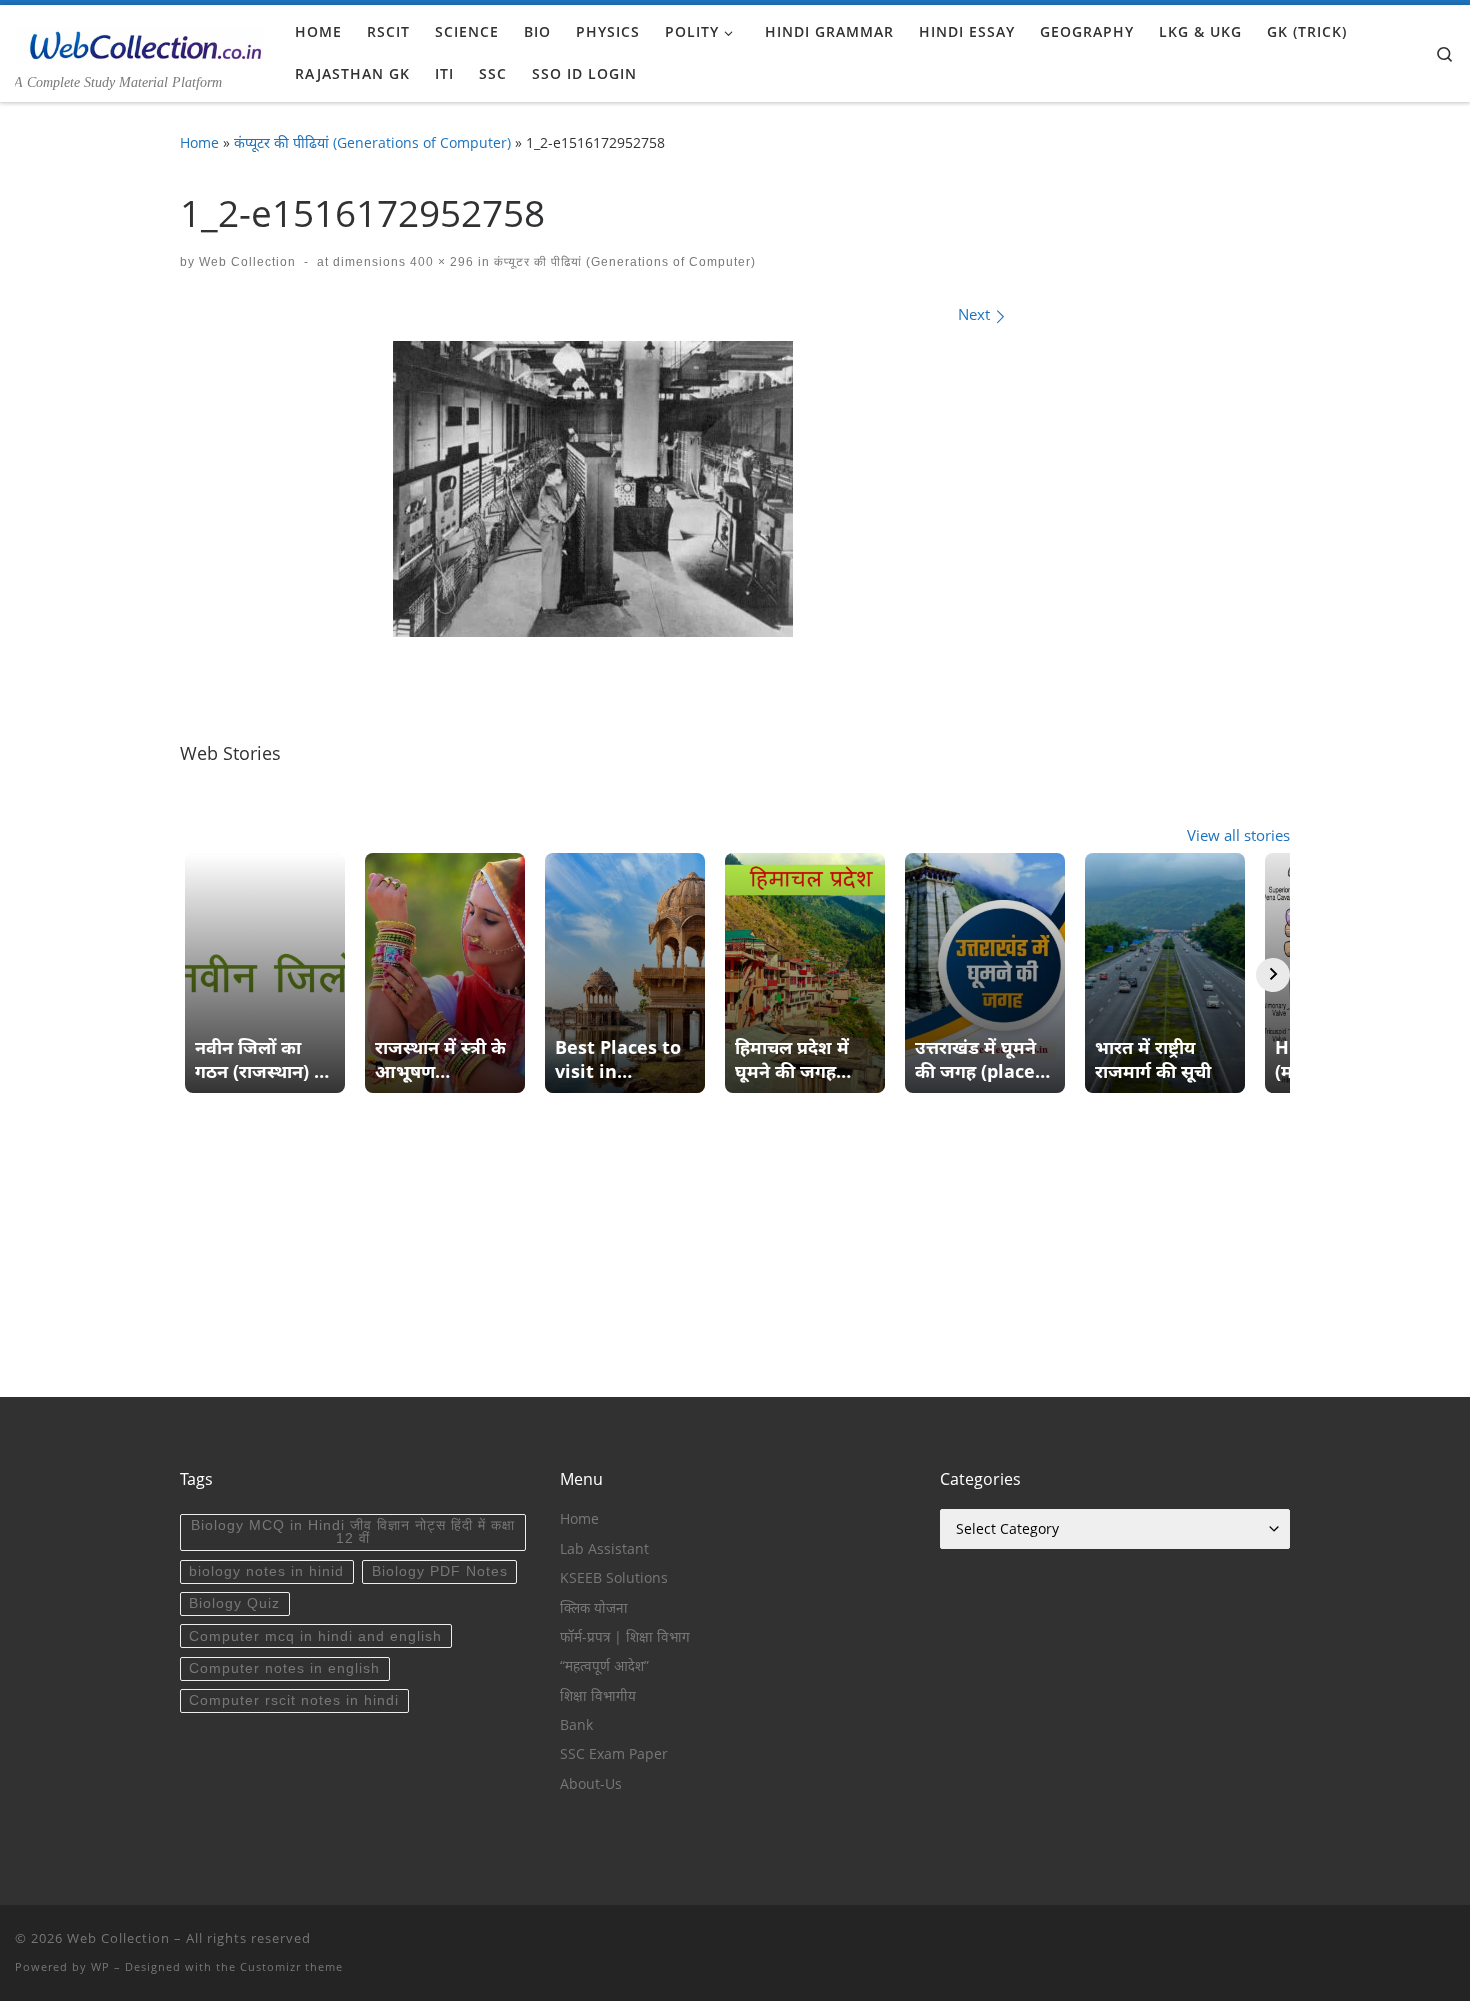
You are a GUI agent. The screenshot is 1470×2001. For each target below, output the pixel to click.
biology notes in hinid (266, 1571)
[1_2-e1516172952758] (593, 489)
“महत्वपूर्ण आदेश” (604, 1666)
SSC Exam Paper (614, 1754)
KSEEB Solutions (614, 1578)
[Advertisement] (735, 1257)
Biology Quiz (234, 1603)
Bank (576, 1725)
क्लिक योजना (594, 1608)
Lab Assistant (604, 1549)
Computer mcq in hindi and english (315, 1636)
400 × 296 (440, 262)
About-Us (591, 1784)
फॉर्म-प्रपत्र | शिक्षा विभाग (625, 1637)
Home (199, 142)
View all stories (1238, 835)
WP (100, 1966)
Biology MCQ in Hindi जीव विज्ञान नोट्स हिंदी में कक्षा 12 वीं (353, 1532)
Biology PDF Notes (440, 1571)
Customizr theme (291, 1966)
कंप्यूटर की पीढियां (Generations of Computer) (372, 142)
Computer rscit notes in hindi (294, 1700)
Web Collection (247, 262)
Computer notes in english (284, 1668)
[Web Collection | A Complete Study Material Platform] (140, 42)
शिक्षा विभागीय (598, 1696)
